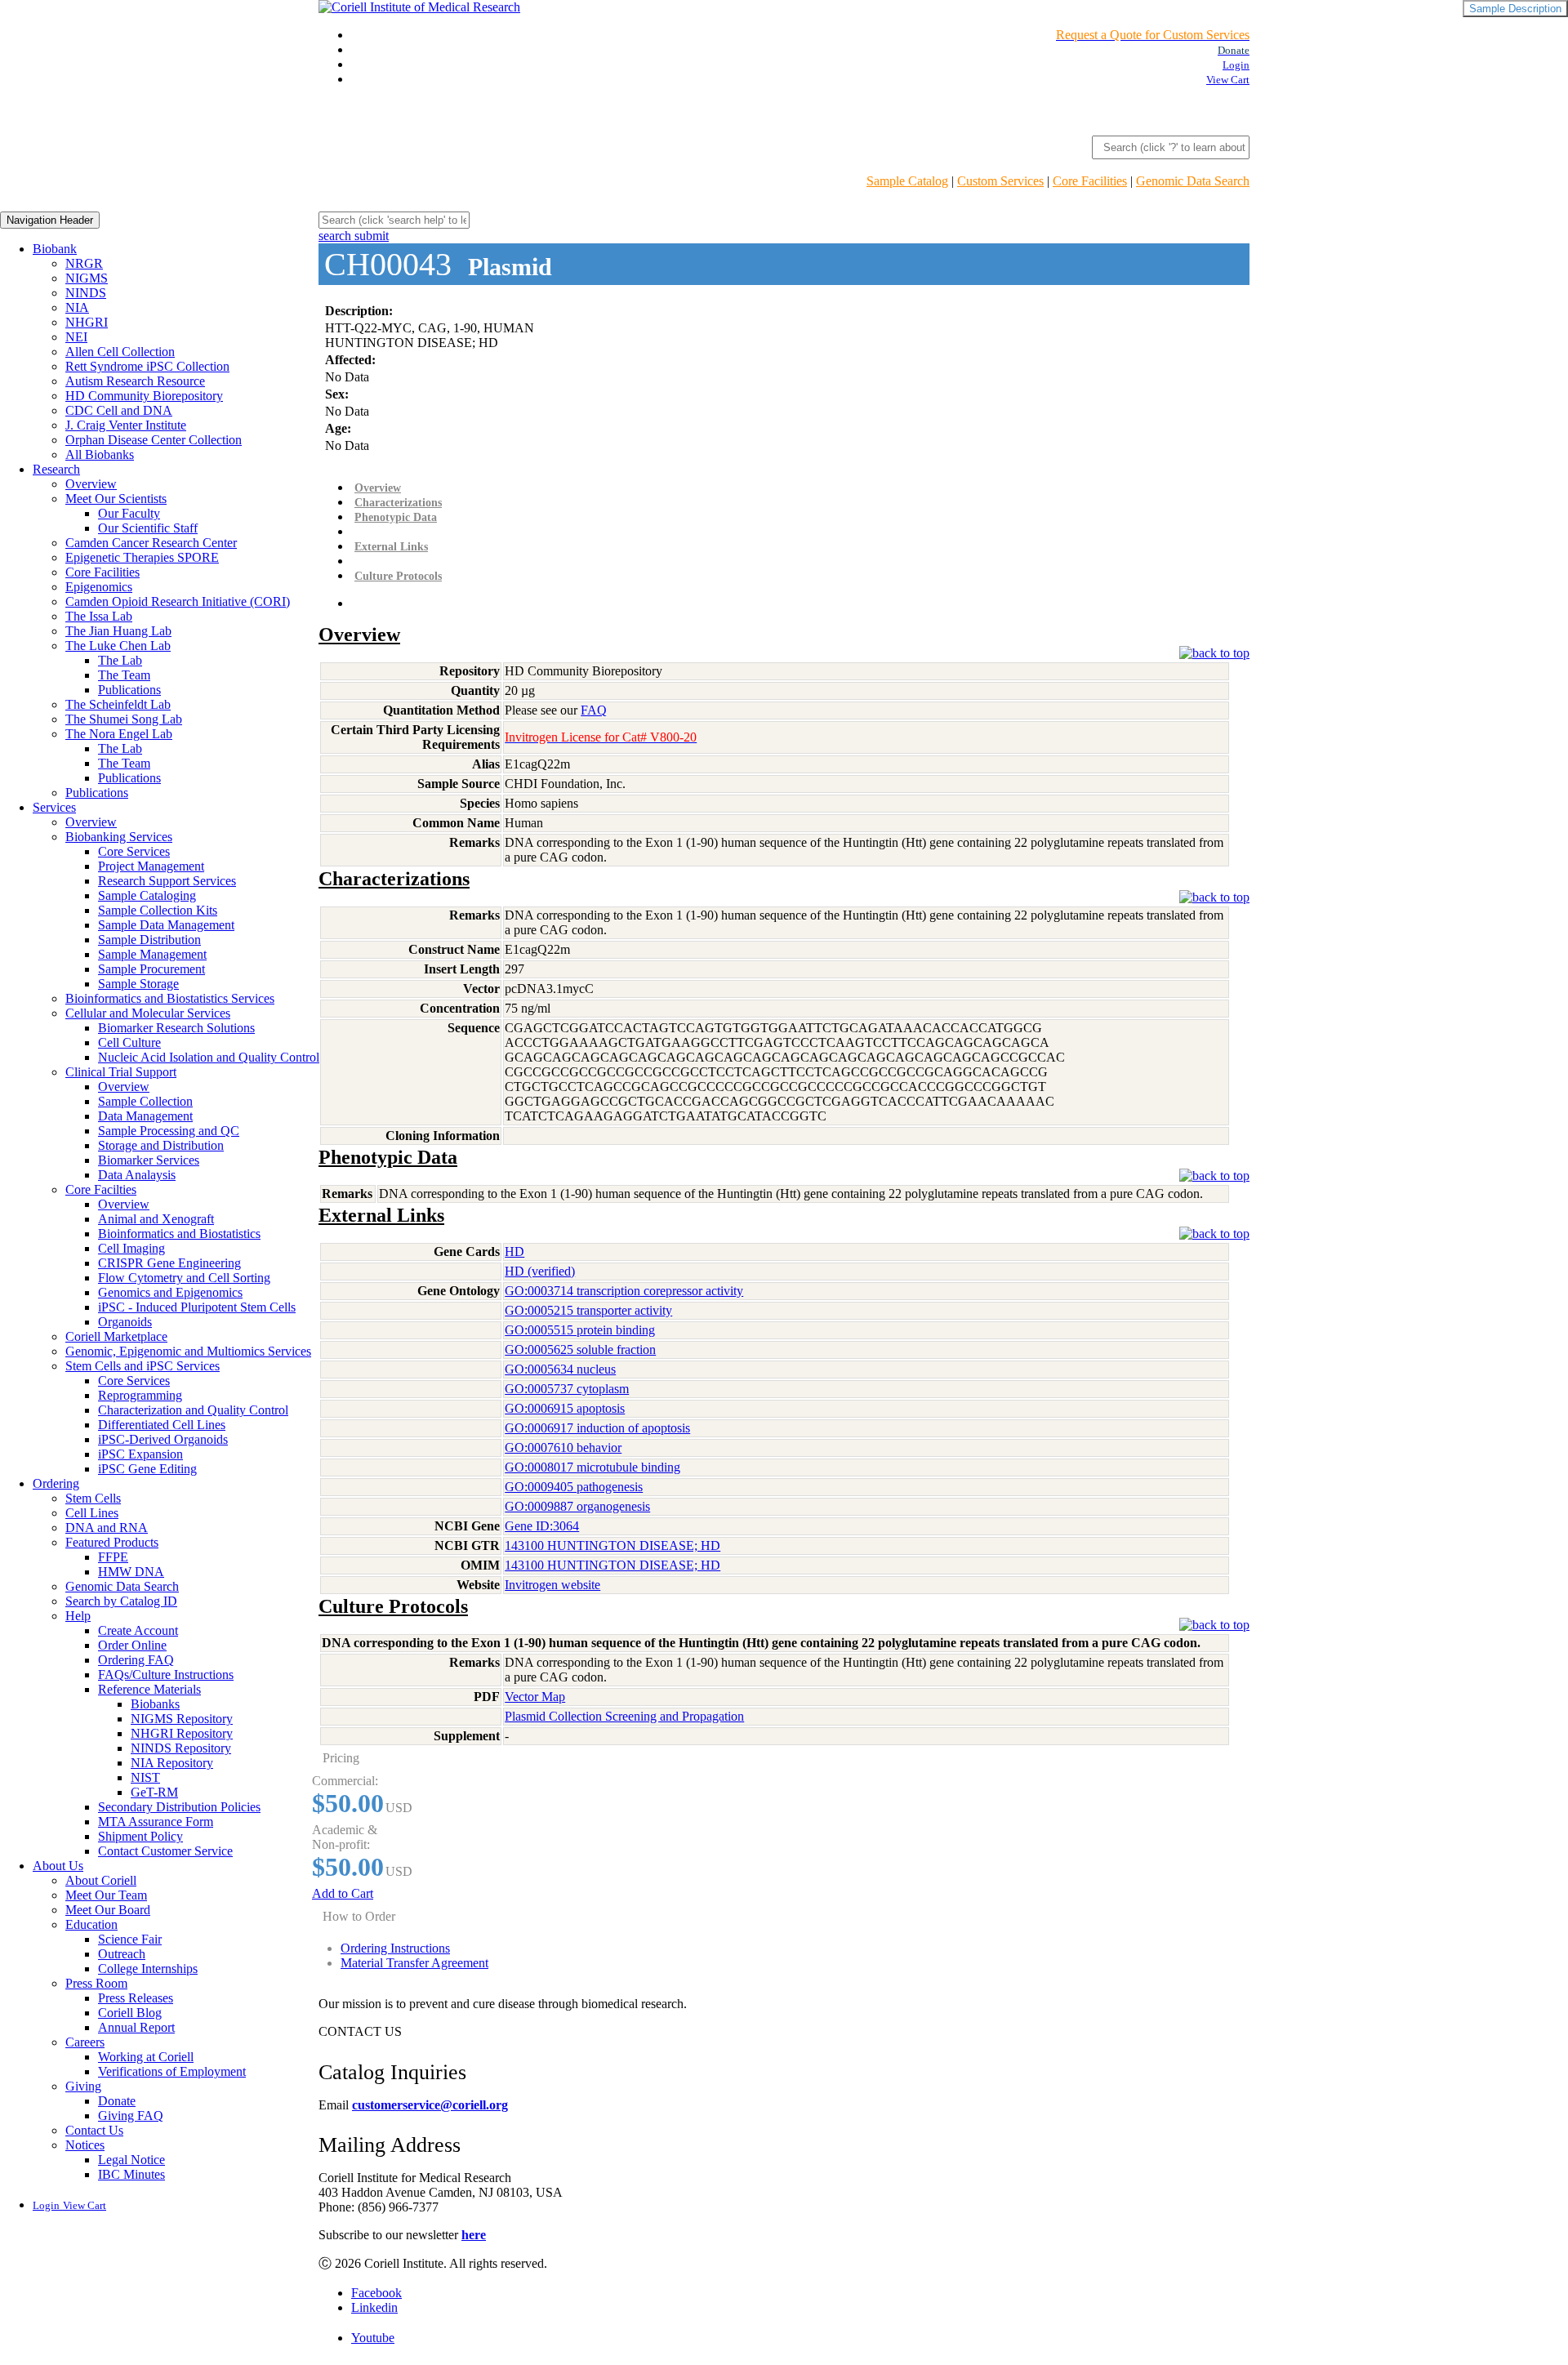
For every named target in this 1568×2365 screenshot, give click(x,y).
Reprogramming (140, 1395)
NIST (145, 1777)
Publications (129, 690)
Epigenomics (99, 587)
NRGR (84, 263)
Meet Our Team (106, 1895)
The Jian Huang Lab (118, 631)
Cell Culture (129, 1042)
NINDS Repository (181, 1748)
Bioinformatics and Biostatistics (179, 1234)
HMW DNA (131, 1572)
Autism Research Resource (135, 381)
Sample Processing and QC (169, 1131)
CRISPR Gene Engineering (169, 1263)
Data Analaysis (137, 1175)
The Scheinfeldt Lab (118, 704)
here (474, 2235)
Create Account (138, 1630)
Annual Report (136, 2027)
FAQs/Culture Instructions (166, 1675)
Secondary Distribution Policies (179, 1807)
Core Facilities (1090, 181)
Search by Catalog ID (121, 1601)
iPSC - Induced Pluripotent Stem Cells (197, 1307)
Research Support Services (167, 881)
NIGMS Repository (182, 1719)
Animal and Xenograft (156, 1219)
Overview (91, 484)
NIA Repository (172, 1763)
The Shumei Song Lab (124, 719)
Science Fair (130, 1939)
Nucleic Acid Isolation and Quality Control (209, 1057)
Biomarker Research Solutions (176, 1028)
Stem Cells (93, 1498)
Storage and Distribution (161, 1145)
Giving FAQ (131, 2116)
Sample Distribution (149, 940)
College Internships (148, 1969)
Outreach (122, 1954)
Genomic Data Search (1193, 181)
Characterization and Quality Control (193, 1410)
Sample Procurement (151, 969)
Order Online (132, 1645)
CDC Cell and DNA (119, 410)
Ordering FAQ (136, 1660)
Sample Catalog (907, 181)
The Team (124, 675)
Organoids (125, 1322)
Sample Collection (145, 1101)
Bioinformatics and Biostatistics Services (170, 998)
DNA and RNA (107, 1528)
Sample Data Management (166, 925)
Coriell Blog (130, 2013)
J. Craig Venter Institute (126, 425)
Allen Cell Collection (120, 352)
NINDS (86, 293)
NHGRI (87, 322)
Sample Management (152, 954)
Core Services (134, 851)
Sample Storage (138, 984)
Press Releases (136, 1998)
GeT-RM (154, 1792)
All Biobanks (100, 454)
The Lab (120, 660)
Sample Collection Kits (158, 910)
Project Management (151, 866)
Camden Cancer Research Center (151, 543)
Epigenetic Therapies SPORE (142, 557)
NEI (76, 337)
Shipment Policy (140, 1836)
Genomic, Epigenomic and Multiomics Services (188, 1351)
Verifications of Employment (172, 2071)
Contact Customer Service (165, 1851)
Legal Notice (131, 2160)
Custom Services (1000, 181)
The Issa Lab (99, 616)
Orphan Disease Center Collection (154, 440)
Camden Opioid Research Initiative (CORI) (178, 601)
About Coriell (101, 1880)
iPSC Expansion (140, 1454)
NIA (77, 307)
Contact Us (94, 2130)
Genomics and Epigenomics (170, 1292)
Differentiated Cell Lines (162, 1425)
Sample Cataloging (147, 895)
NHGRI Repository (182, 1733)
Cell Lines (92, 1513)
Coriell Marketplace (116, 1336)
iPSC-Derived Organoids (163, 1439)
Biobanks (155, 1704)
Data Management (145, 1116)
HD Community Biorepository (144, 396)
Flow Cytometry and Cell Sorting (184, 1278)
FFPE (113, 1557)
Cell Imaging (131, 1248)
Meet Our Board (108, 1910)
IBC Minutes (131, 2174)
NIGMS (87, 278)
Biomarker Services (149, 1160)
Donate (117, 2101)
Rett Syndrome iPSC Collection (147, 366)
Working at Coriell (146, 2057)
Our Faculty (129, 513)
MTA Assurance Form (156, 1822)
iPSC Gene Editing (147, 1469)
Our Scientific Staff (148, 528)
